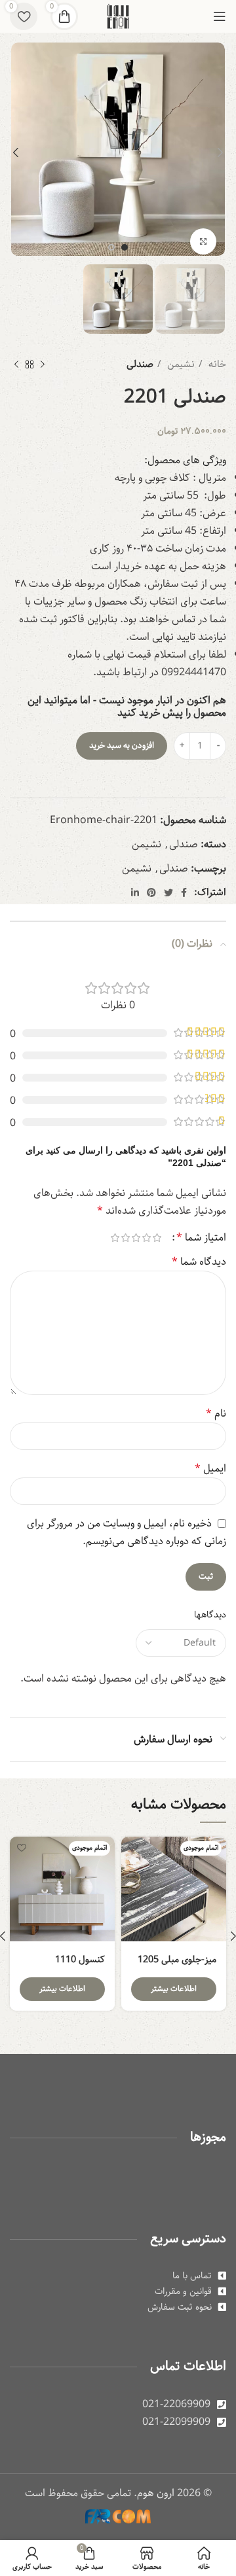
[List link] (118, 2276)
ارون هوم (156, 2493)
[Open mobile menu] (220, 16)
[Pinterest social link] (151, 892)
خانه (216, 364)
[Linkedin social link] (135, 892)
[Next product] (16, 364)
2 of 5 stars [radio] (146, 1238)
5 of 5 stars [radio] (115, 1238)
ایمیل (210, 1469)
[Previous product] (43, 364)
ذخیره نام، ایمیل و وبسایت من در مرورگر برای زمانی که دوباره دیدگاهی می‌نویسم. (127, 1532)
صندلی (140, 364)
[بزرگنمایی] (203, 241)
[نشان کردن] (133, 1848)
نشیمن (180, 364)
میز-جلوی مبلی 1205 (177, 1959)
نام (216, 1414)
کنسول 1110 (80, 1959)
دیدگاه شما (199, 1262)
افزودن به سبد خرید (122, 746)
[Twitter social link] (168, 892)
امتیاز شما (201, 1238)
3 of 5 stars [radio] (136, 1238)
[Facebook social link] (184, 892)
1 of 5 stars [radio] (157, 1238)
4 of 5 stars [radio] (125, 1238)
